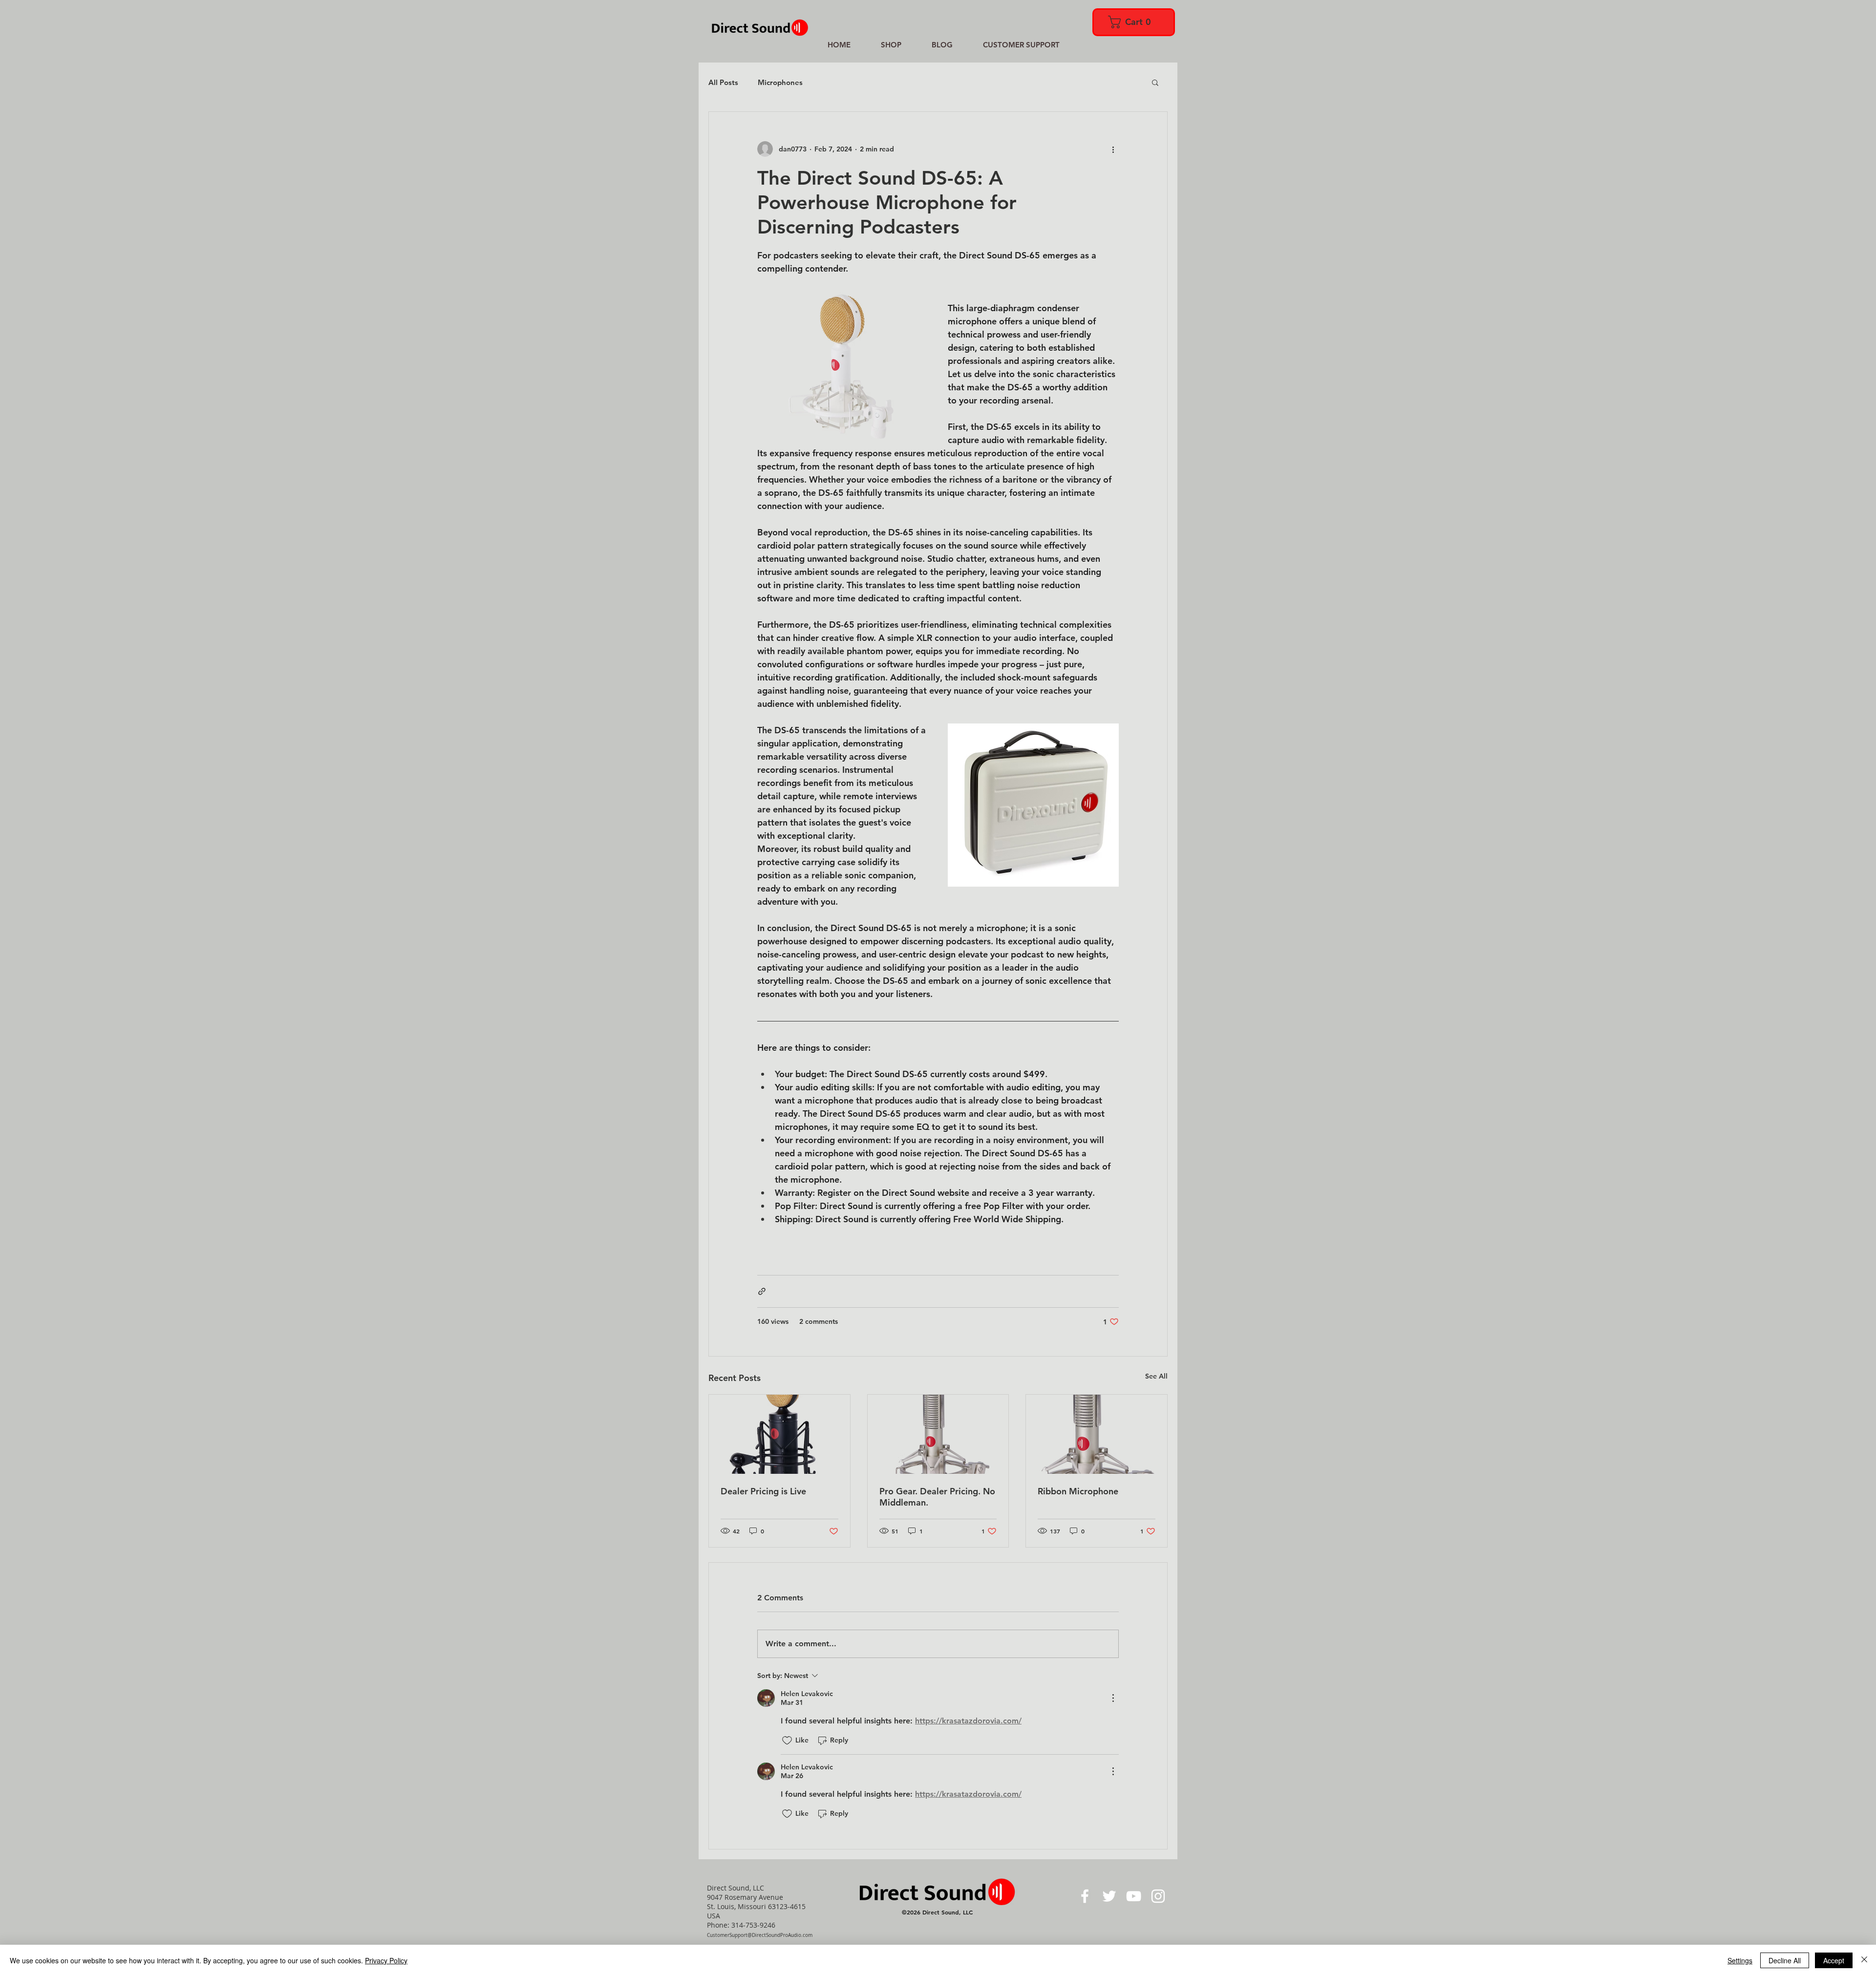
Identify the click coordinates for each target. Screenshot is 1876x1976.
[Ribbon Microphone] (1097, 1434)
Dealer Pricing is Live (763, 1491)
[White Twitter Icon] (1109, 1896)
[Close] (1864, 1960)
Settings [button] (1740, 1960)
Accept (1834, 1960)
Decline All (1785, 1960)
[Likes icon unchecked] (787, 1741)
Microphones (780, 82)
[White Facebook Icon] (1085, 1896)
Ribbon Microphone (1078, 1491)
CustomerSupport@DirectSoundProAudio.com (760, 1935)
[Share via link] (762, 1291)
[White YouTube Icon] (1134, 1896)
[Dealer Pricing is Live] (779, 1434)
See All (1156, 1376)
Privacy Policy (386, 1960)
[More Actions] (1113, 1698)
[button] (1155, 82)
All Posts (723, 82)
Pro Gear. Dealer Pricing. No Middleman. (937, 1497)
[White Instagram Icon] (1158, 1896)
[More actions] (1113, 149)
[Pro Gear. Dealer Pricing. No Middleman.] (938, 1434)
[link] (1133, 22)
